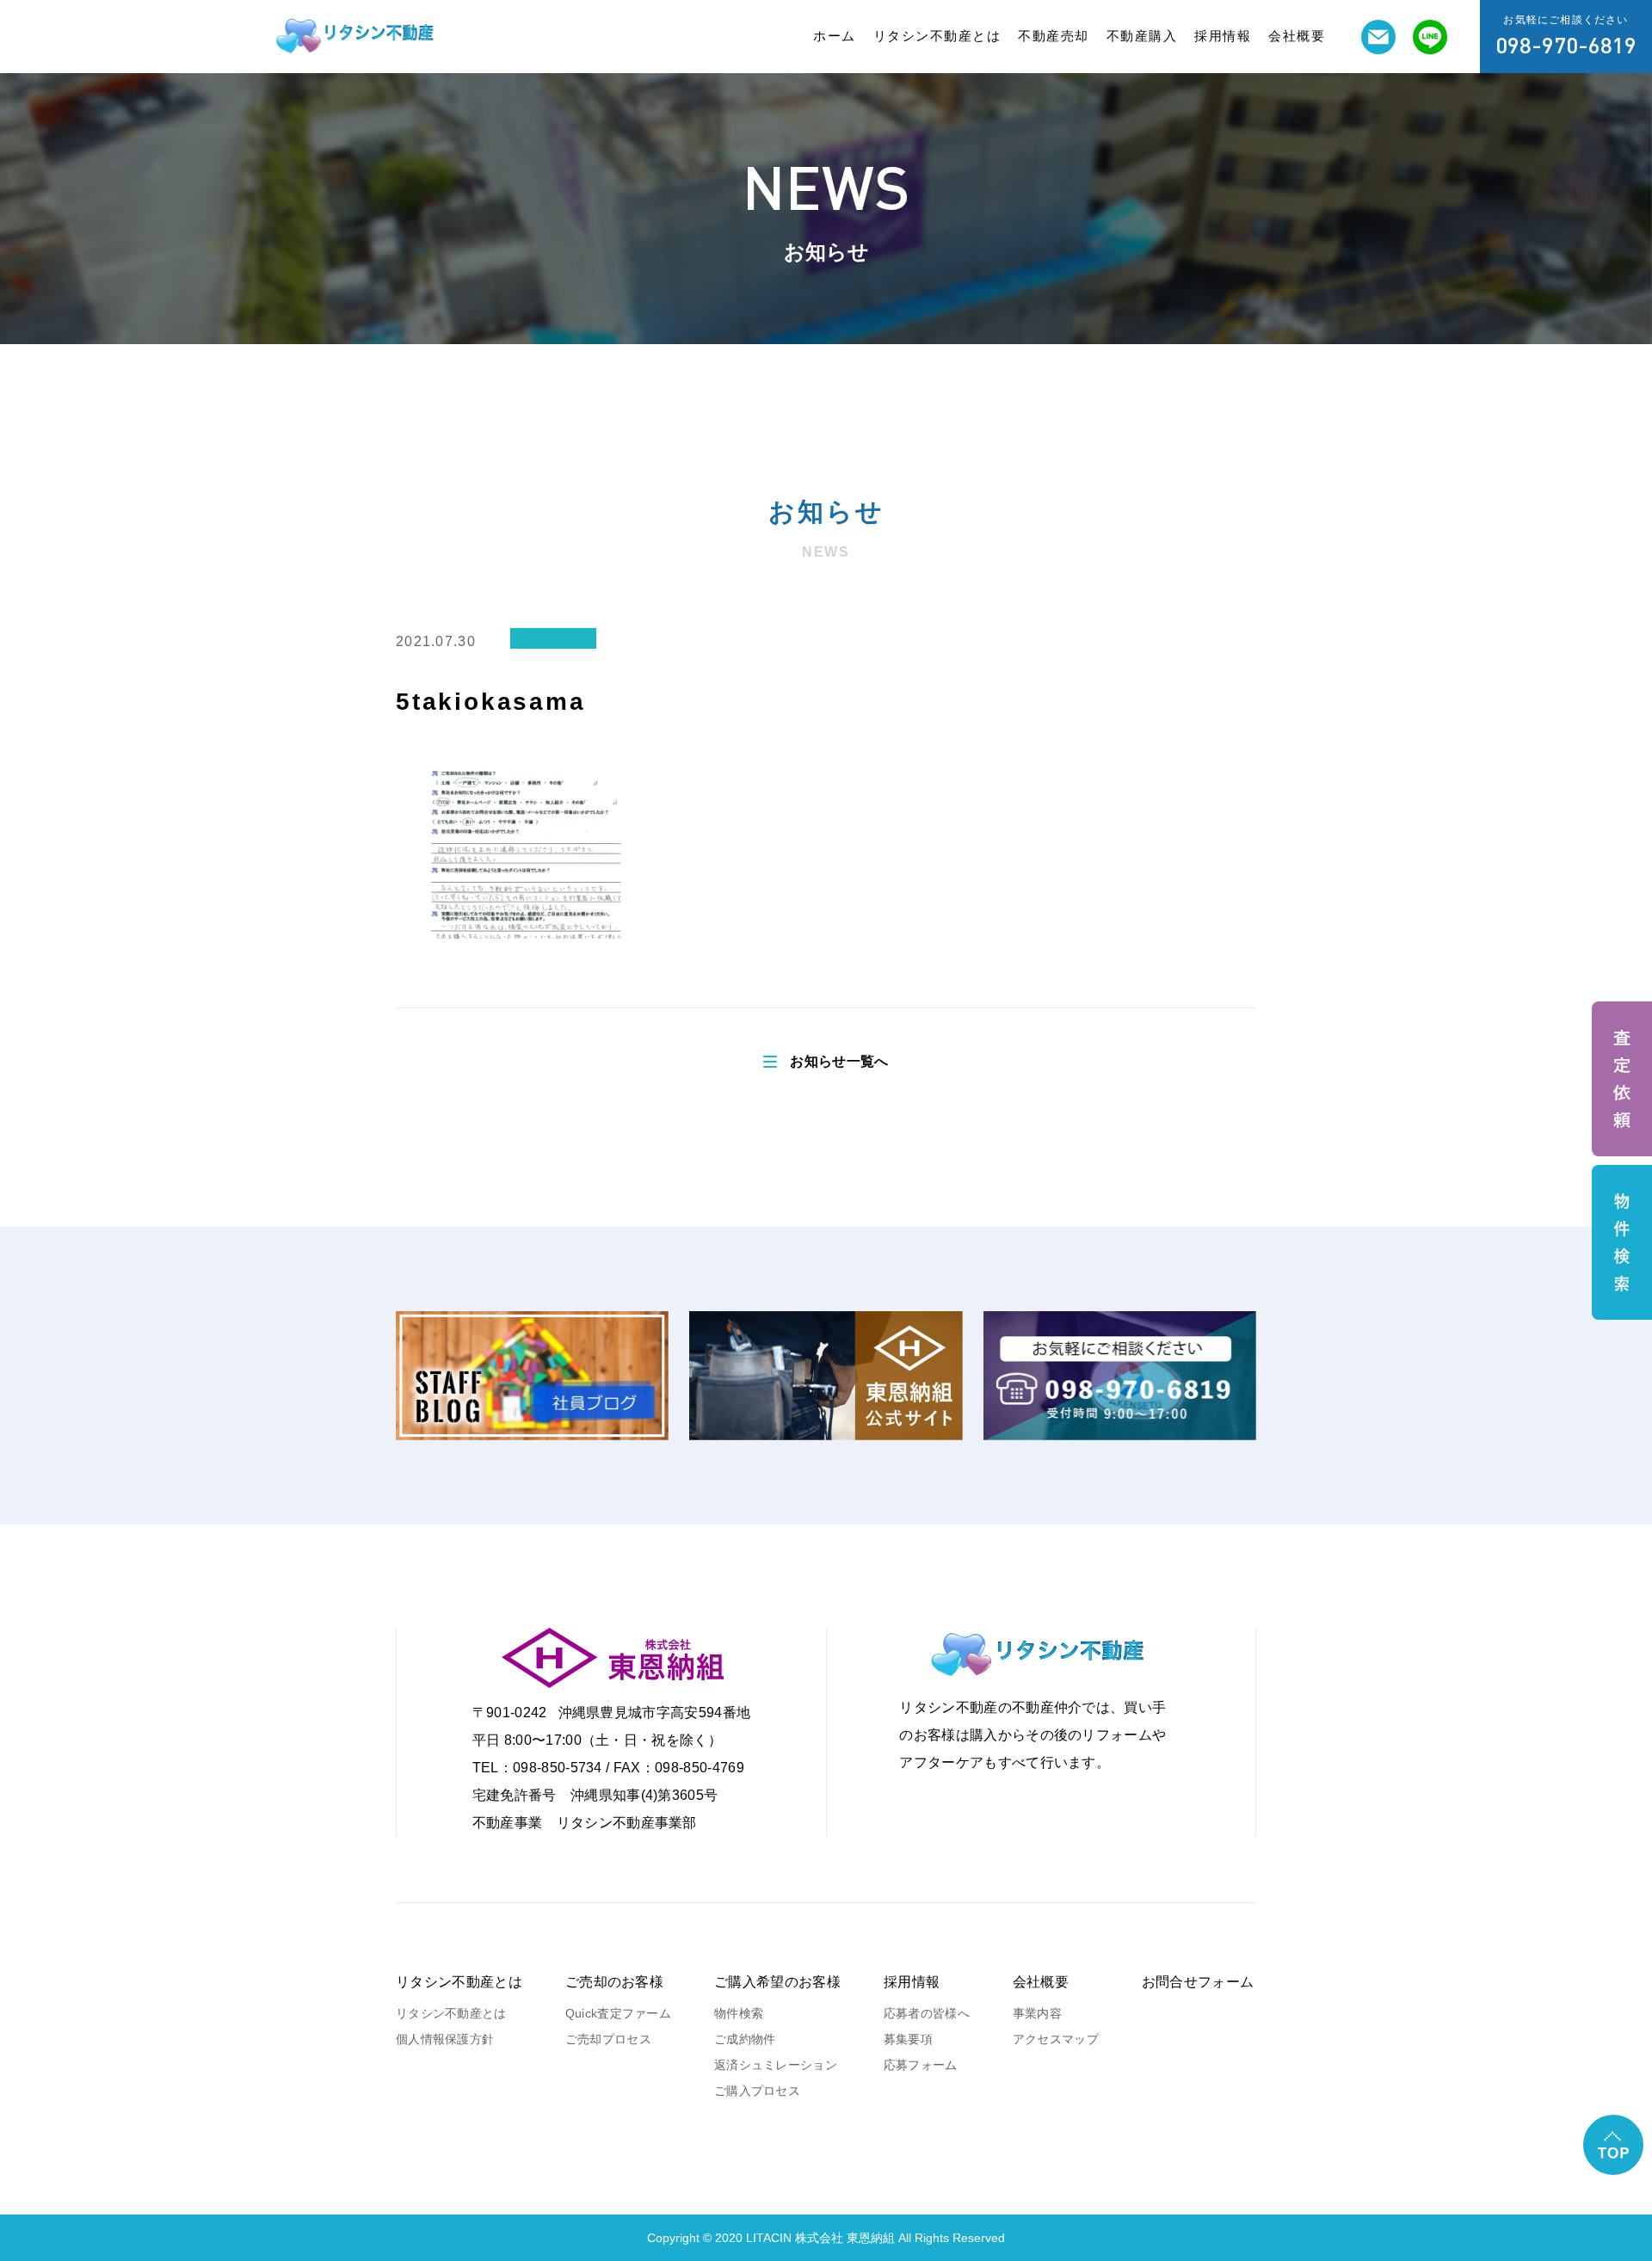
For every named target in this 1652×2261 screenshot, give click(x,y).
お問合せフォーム (1198, 1982)
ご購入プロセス (757, 2091)
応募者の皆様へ (927, 2013)
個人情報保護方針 (445, 2039)
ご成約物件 (745, 2039)
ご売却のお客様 (614, 1982)
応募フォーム (921, 2065)
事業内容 (1037, 2013)
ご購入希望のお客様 (777, 1982)
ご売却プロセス (608, 2039)
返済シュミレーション (776, 2065)
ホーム (835, 36)
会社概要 (1297, 36)
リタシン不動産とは (937, 36)
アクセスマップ (1056, 2039)
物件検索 (739, 2013)
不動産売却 (1054, 36)
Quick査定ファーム (618, 2013)
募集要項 (908, 2039)
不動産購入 (1142, 36)
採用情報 (1223, 36)
